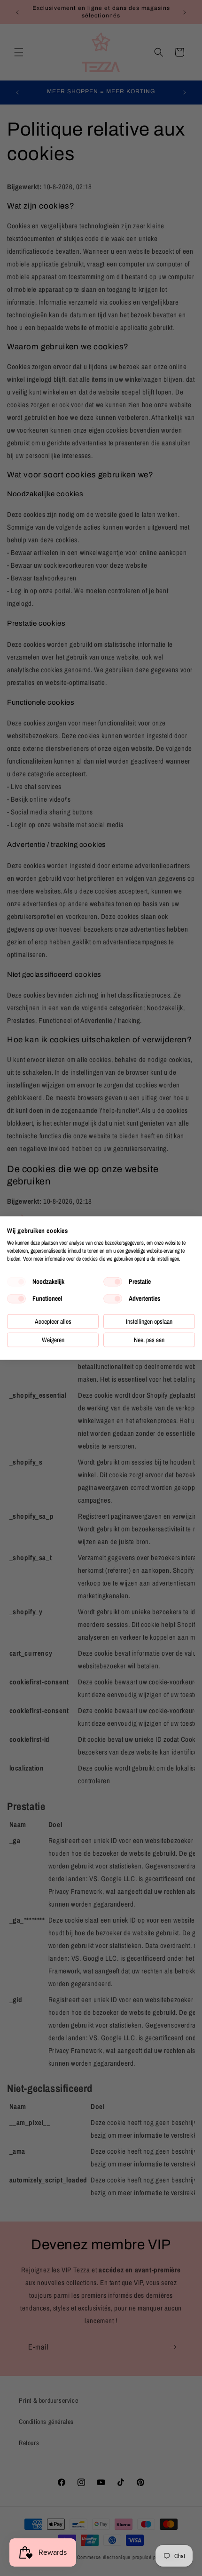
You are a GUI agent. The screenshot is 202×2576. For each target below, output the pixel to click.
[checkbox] (16, 1282)
